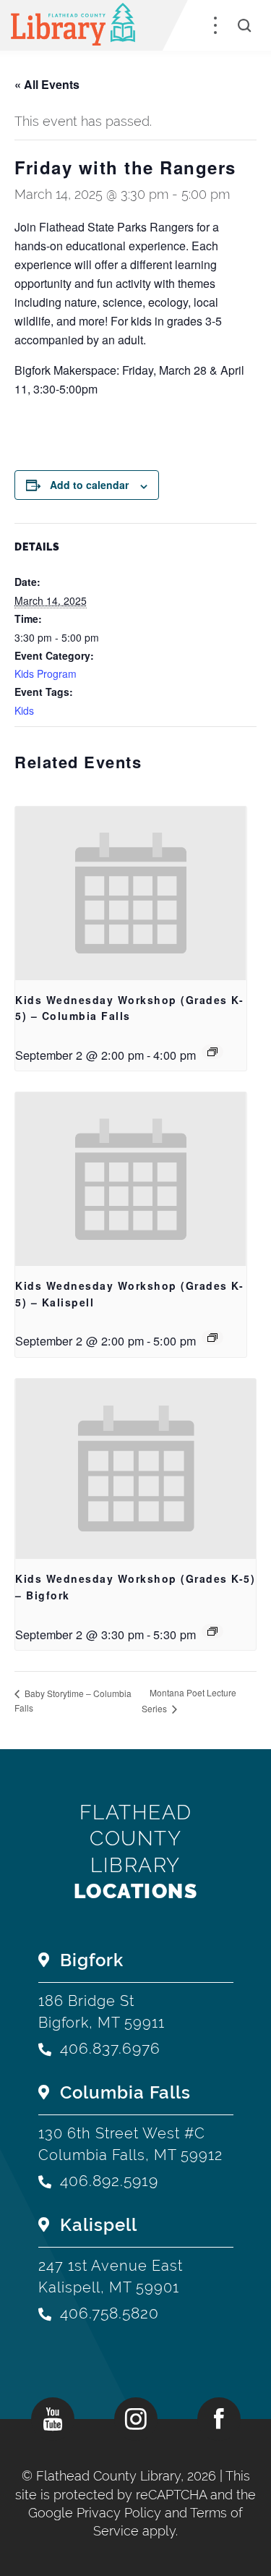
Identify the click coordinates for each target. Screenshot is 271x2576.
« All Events (47, 84)
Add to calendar (89, 485)
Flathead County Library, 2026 (128, 2476)
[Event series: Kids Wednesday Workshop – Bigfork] (212, 1631)
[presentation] (131, 893)
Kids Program (46, 673)
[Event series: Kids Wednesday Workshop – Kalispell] (212, 1338)
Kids (24, 710)
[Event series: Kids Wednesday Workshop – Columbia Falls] (212, 1052)
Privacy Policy (119, 2513)
